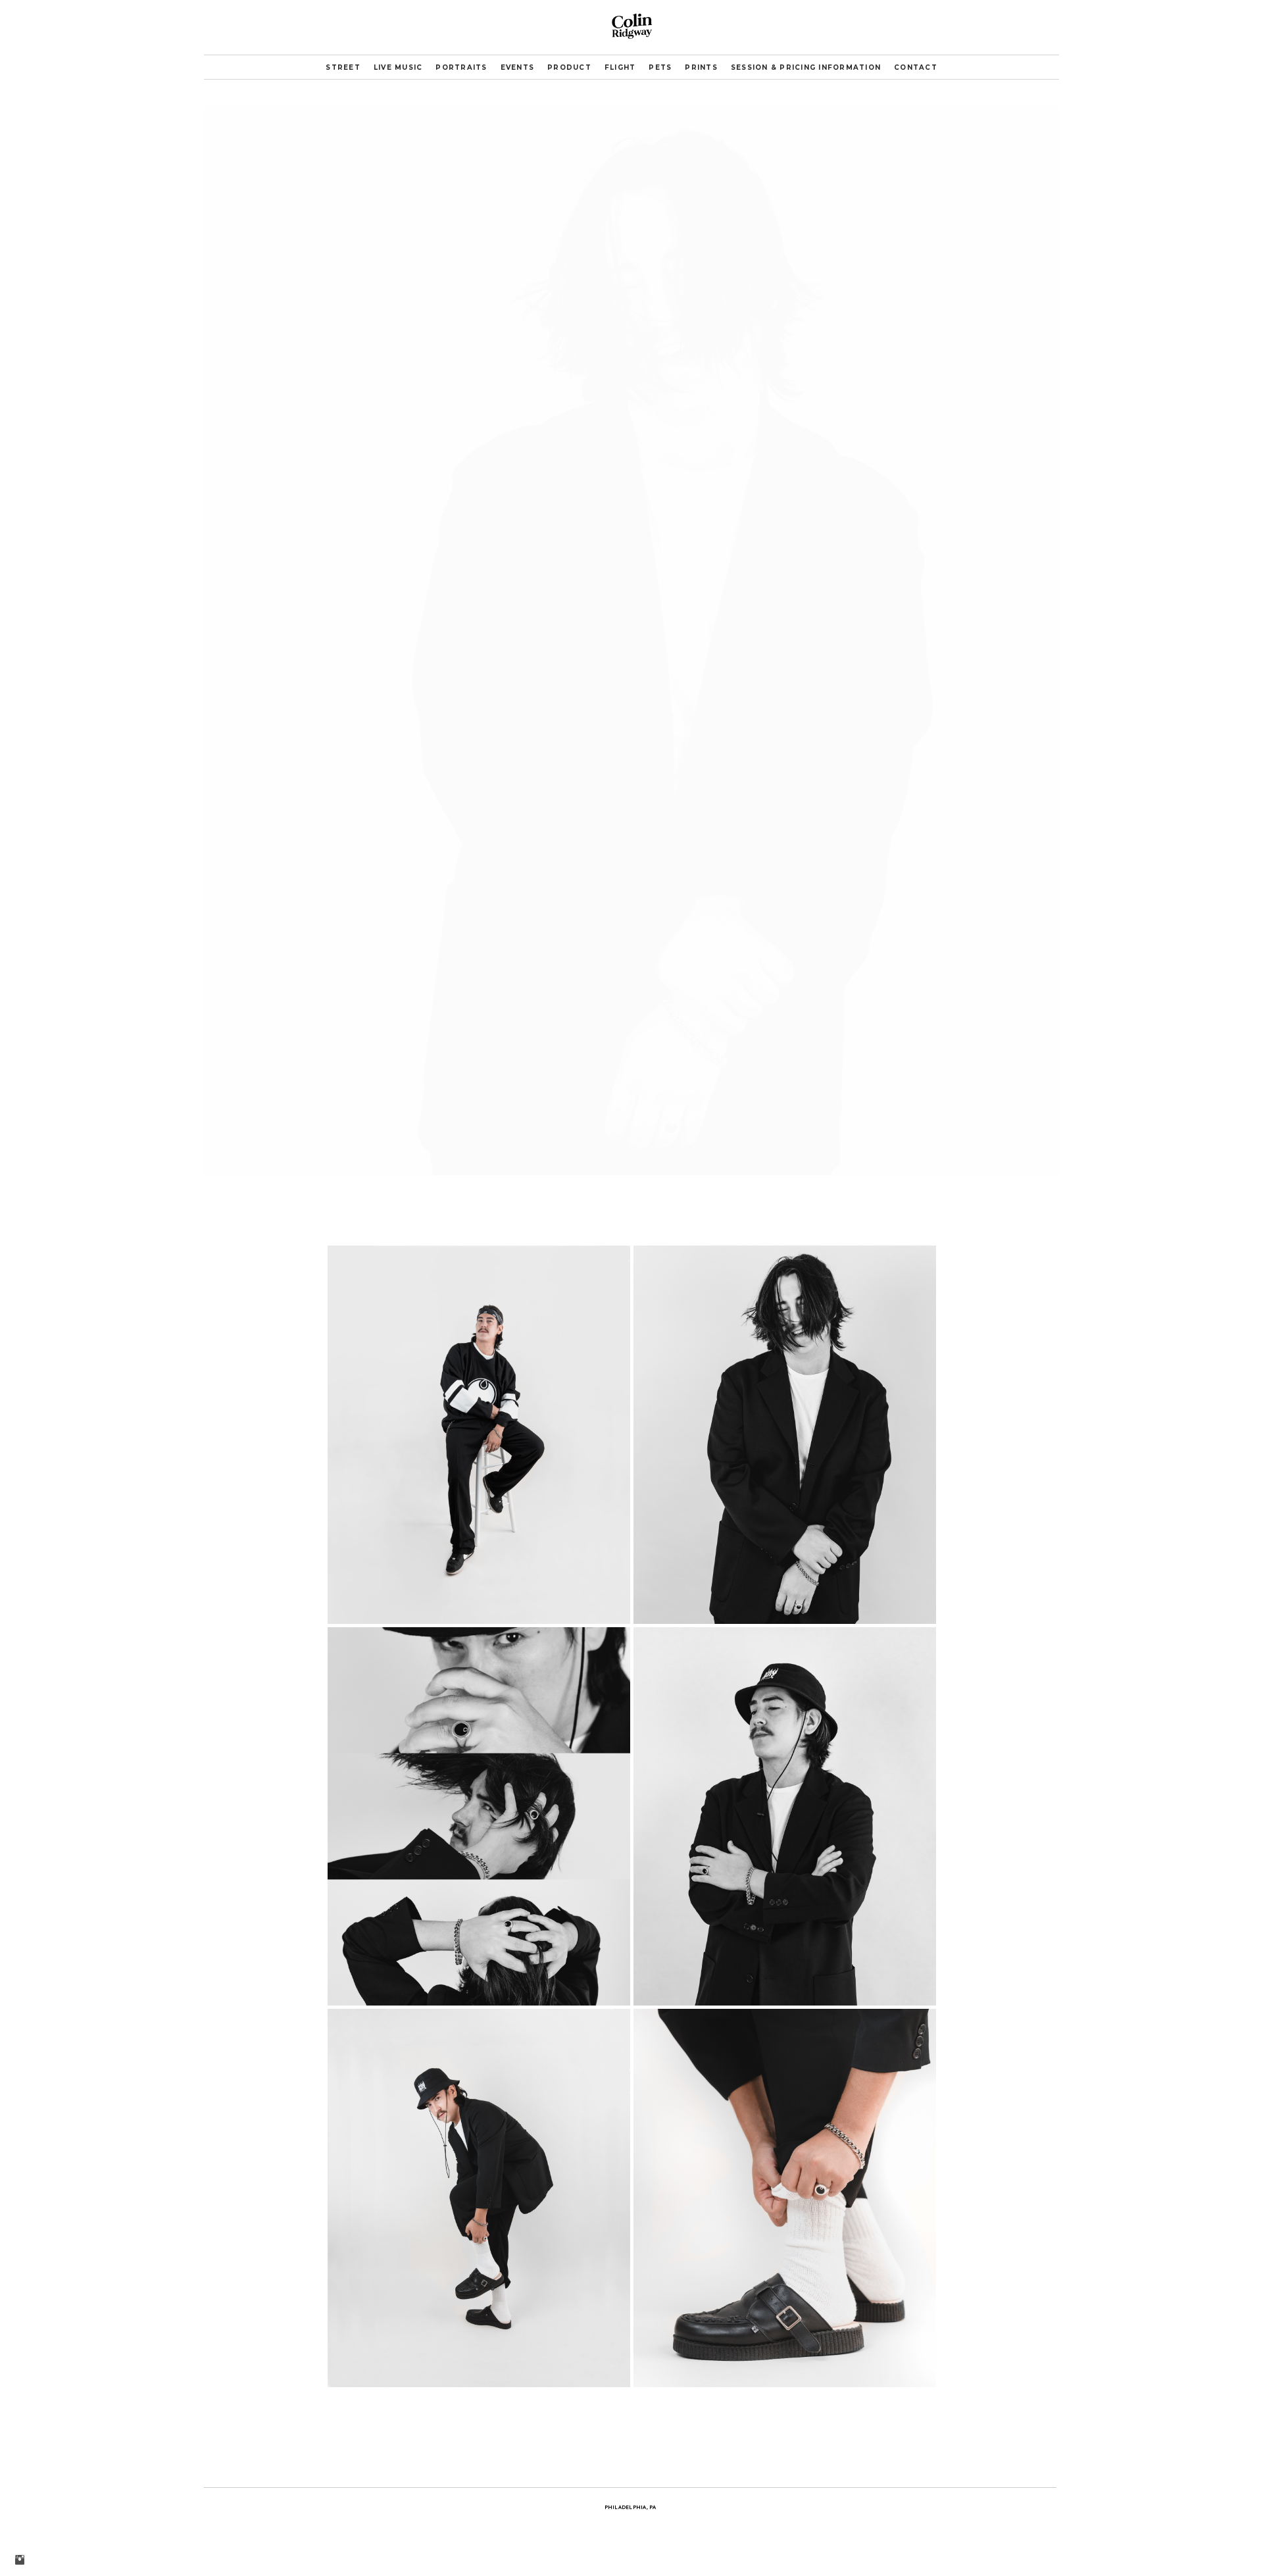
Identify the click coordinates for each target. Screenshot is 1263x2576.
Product (569, 67)
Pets (660, 67)
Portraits (461, 67)
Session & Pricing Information (806, 67)
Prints (701, 67)
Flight (620, 67)
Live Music (398, 67)
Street (343, 67)
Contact (916, 67)
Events (518, 67)
